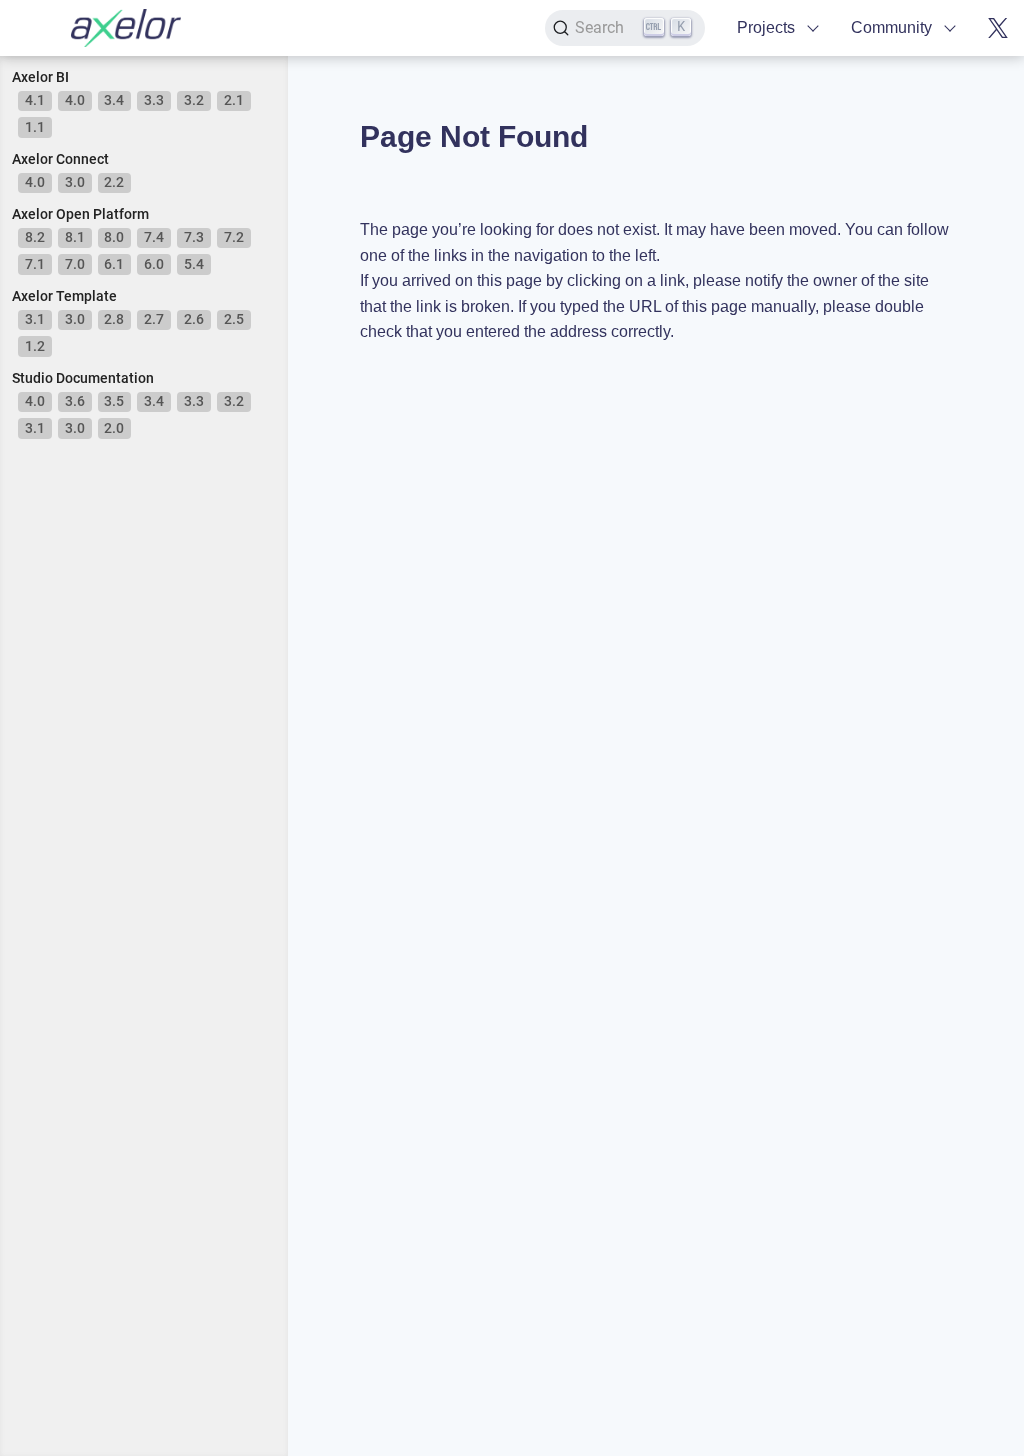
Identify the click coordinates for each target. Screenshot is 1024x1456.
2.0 (114, 428)
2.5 (234, 319)
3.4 (114, 100)
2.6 (194, 319)
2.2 (114, 182)
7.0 (75, 264)
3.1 (35, 319)
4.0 (75, 100)
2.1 (234, 100)
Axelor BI (40, 77)
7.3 (194, 237)
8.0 (114, 237)
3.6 (75, 401)
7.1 (35, 264)
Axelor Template (64, 296)
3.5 (114, 401)
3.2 (194, 100)
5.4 (194, 264)
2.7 (154, 319)
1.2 (35, 346)
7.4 (154, 237)
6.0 (154, 264)
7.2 (234, 237)
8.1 (75, 237)
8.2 (35, 237)
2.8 (114, 319)
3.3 (154, 100)
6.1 (114, 264)
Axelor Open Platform (80, 214)
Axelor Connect (60, 159)
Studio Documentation (83, 378)
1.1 (35, 127)
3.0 (75, 182)
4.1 (35, 100)
